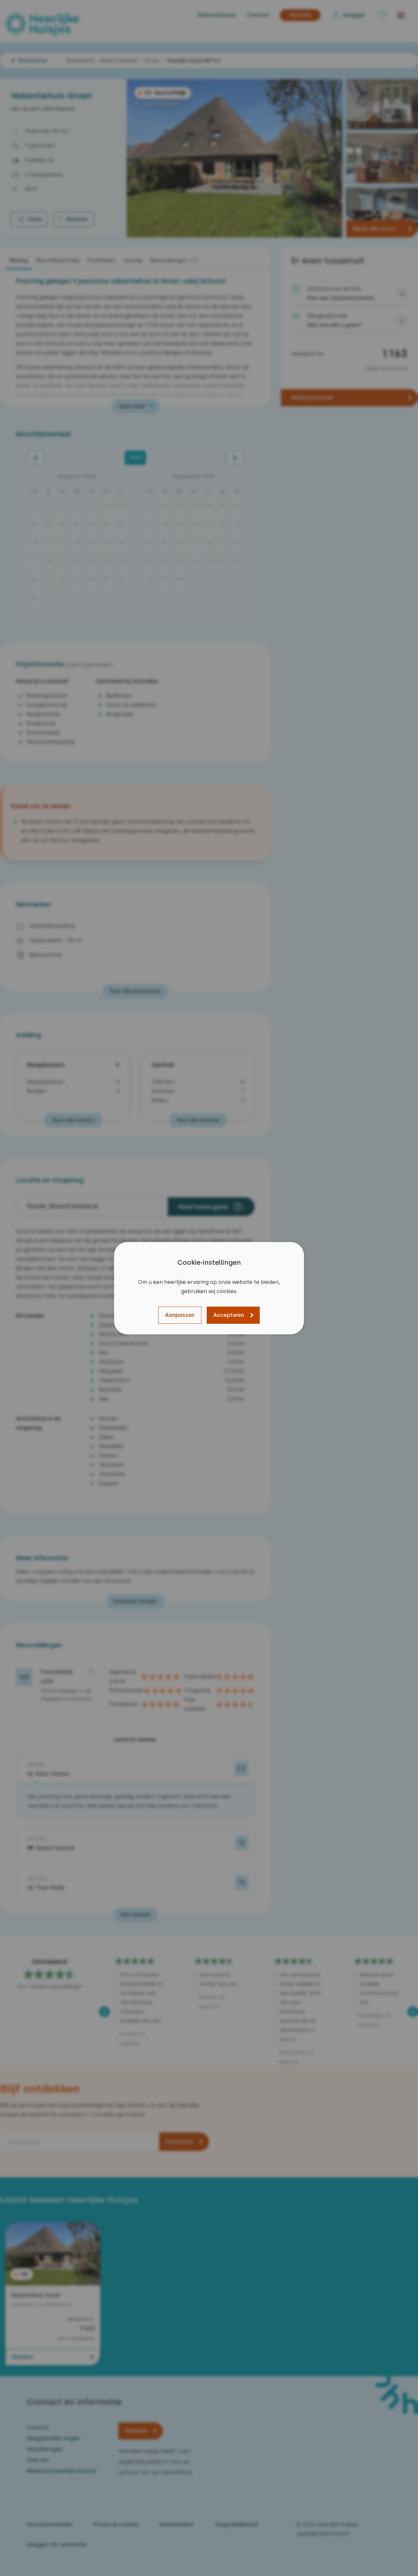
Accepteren (229, 1315)
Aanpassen (180, 1315)
